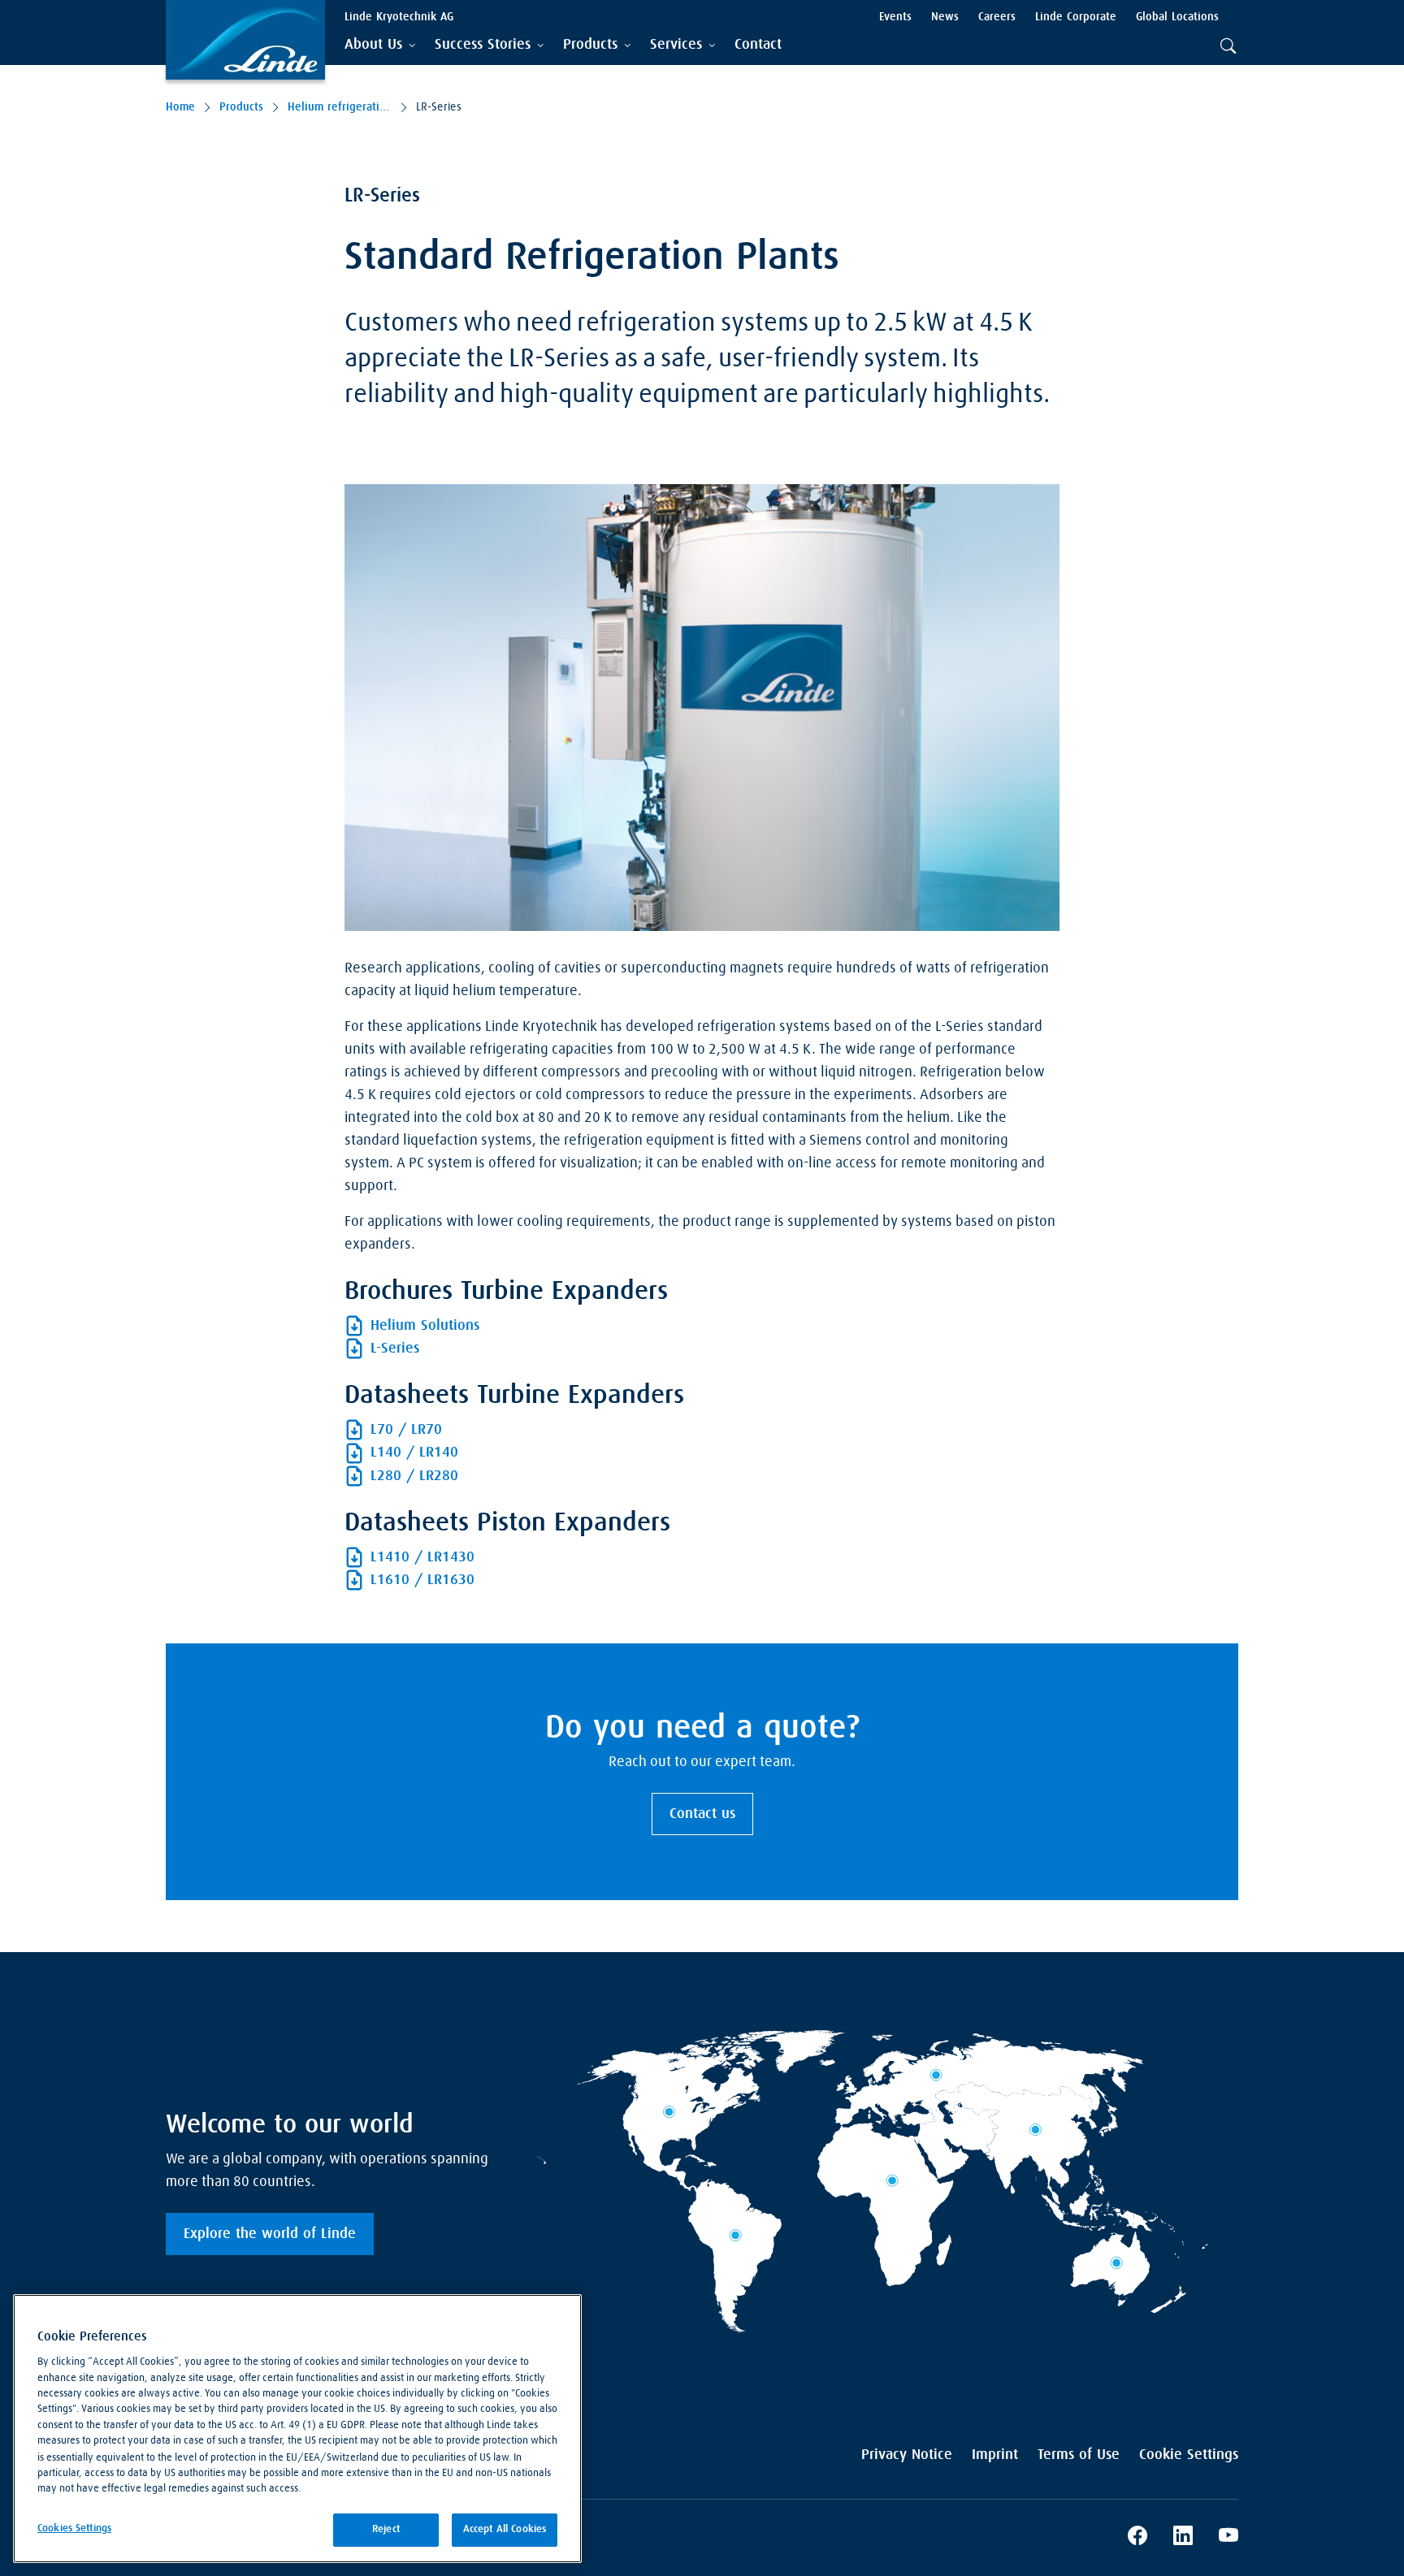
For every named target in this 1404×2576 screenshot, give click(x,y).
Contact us (702, 1814)
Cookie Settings (1189, 2455)
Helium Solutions (425, 1326)
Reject (386, 2529)
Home (180, 107)
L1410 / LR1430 (422, 1557)
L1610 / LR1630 (422, 1580)
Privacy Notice (907, 2455)
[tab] (380, 45)
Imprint (995, 2455)
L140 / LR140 (414, 1453)
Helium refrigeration (340, 107)
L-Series (395, 1349)
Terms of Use (1079, 2455)
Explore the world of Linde (270, 2234)
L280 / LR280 (414, 1476)
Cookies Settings (74, 2528)
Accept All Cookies (505, 2529)
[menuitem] (758, 45)
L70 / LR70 (406, 1430)
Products (241, 107)
